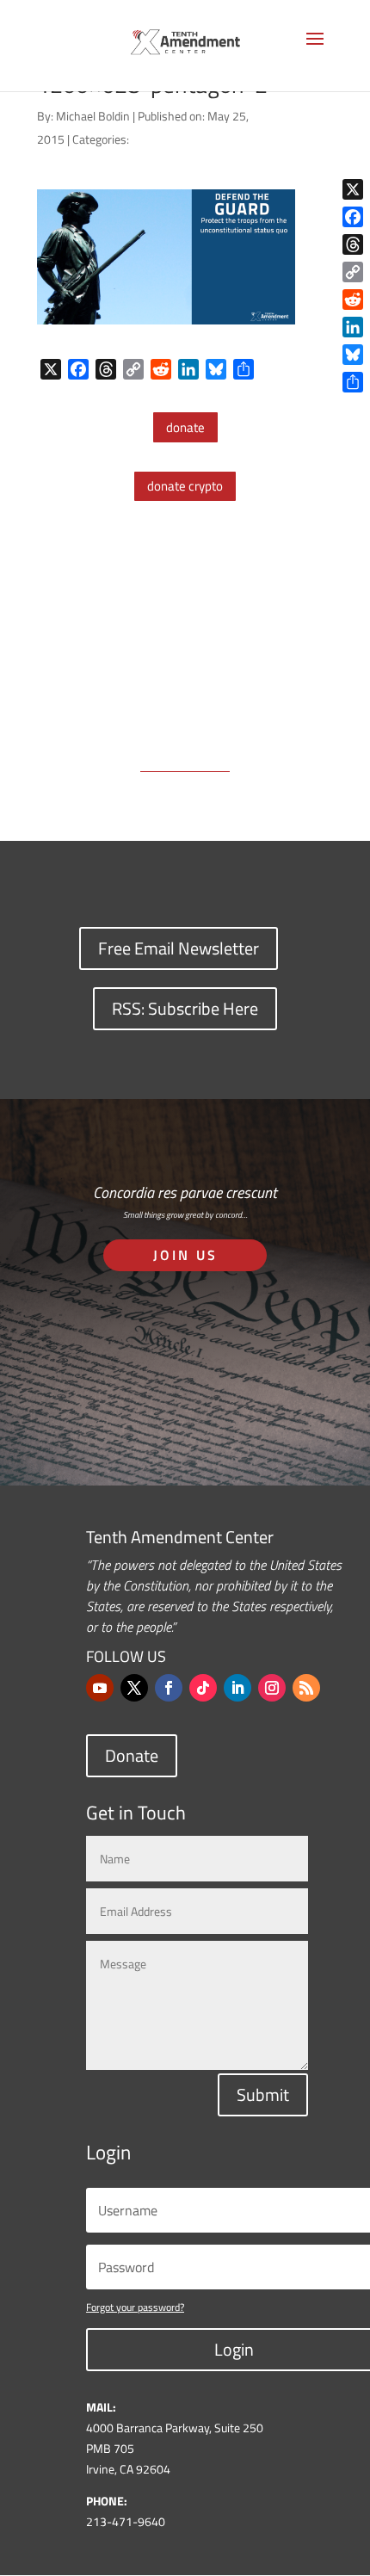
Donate (132, 1755)
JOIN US (185, 1255)
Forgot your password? (135, 2307)
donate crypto (185, 486)
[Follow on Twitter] (134, 1688)
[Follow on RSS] (306, 1688)
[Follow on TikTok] (203, 1688)
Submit (263, 2094)
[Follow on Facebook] (169, 1688)
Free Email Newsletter (179, 948)
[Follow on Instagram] (272, 1688)
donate (185, 427)
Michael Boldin (93, 116)
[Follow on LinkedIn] (237, 1688)
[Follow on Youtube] (100, 1688)
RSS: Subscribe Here (185, 1008)
